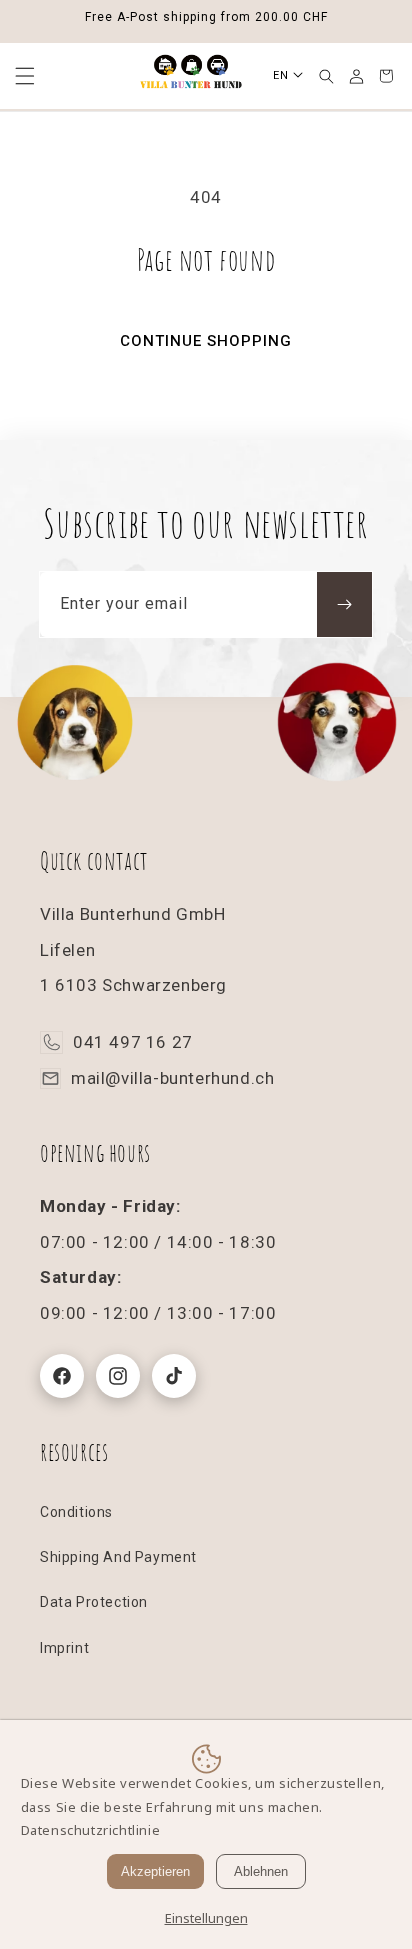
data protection (94, 1602)
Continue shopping (206, 341)
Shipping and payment (118, 1557)
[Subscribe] (344, 604)
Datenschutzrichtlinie (91, 1830)
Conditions (76, 1512)
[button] (326, 76)
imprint (64, 1648)
